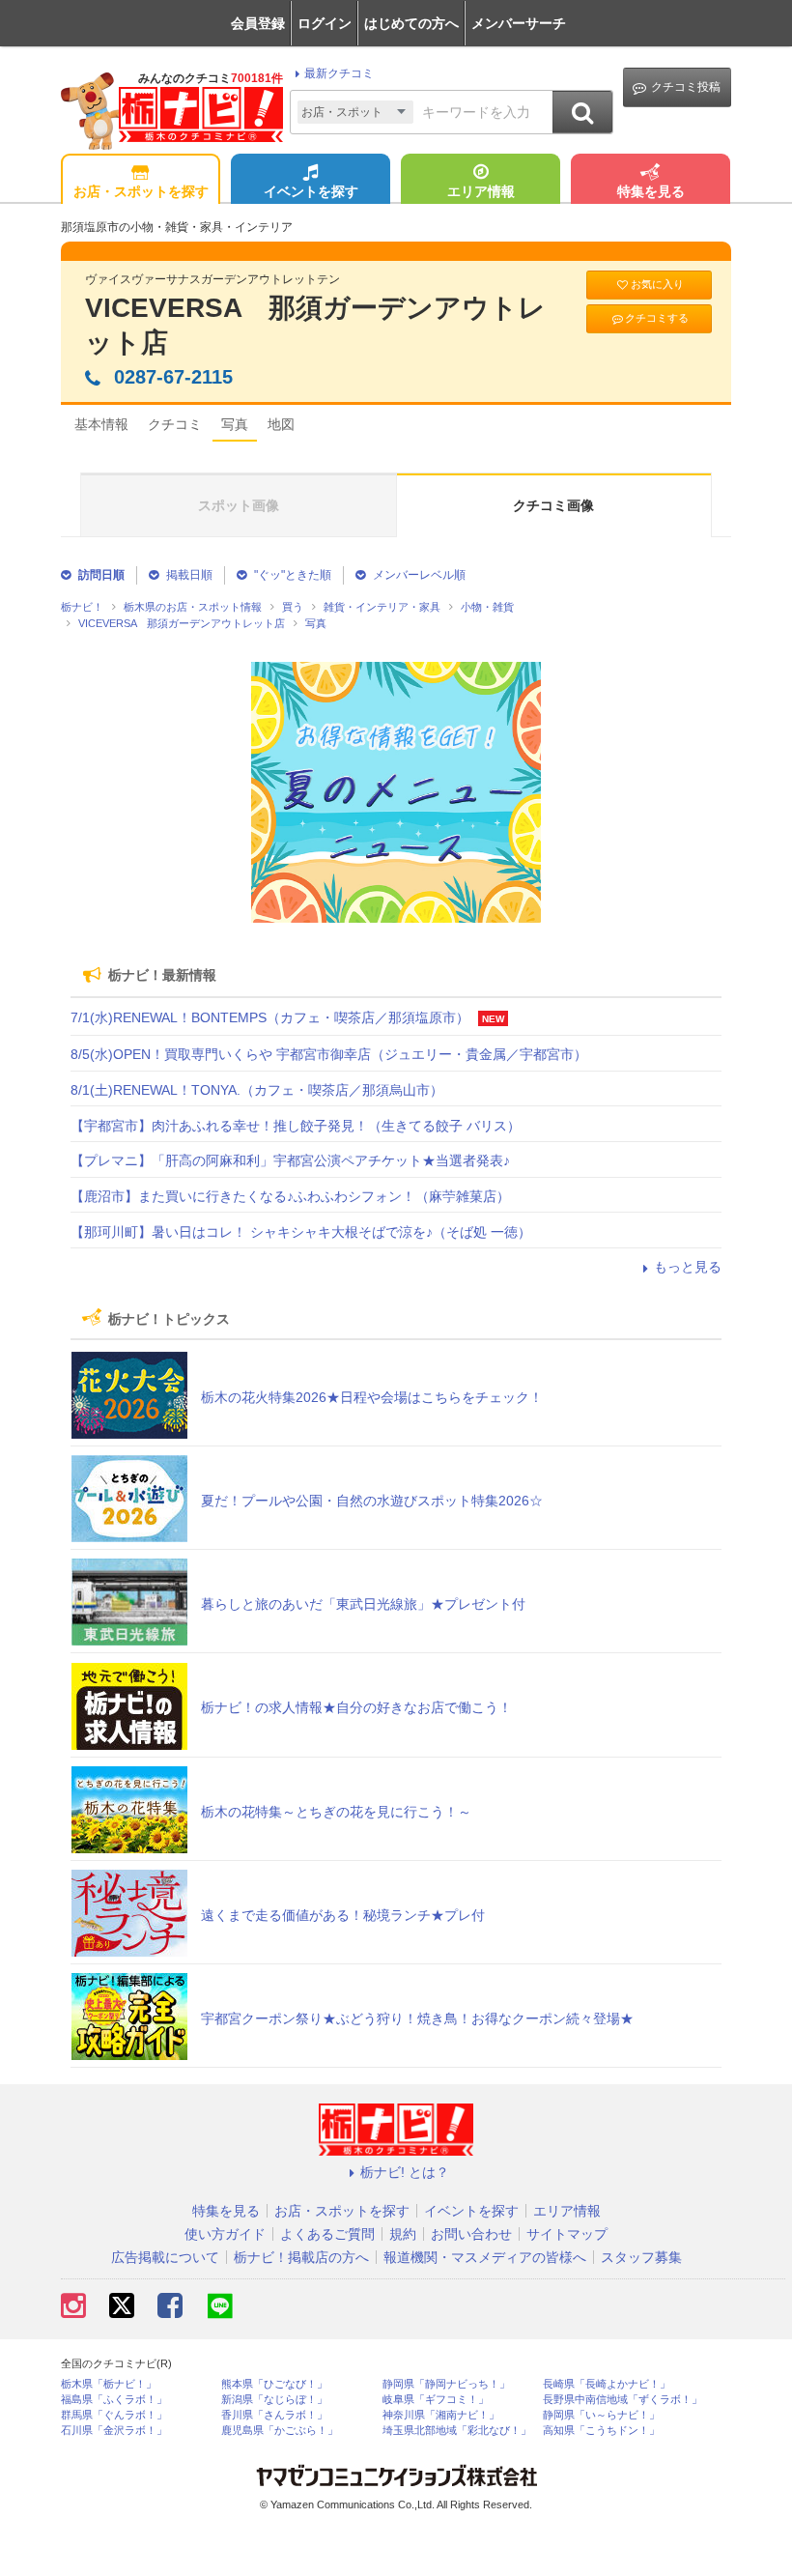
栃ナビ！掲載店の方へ (301, 2257)
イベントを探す (311, 191)
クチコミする (657, 318)
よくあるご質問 (327, 2234)
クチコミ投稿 (686, 87)
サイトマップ (567, 2234)
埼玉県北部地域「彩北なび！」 (457, 2431)
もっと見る (688, 1267)
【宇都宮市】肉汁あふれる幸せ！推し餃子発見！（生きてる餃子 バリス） (296, 1126)
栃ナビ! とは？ (405, 2172)
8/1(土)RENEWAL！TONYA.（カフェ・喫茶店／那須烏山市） (257, 1090)
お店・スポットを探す (141, 191)
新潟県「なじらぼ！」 (274, 2400)
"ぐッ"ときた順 (293, 575)
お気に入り (657, 284)
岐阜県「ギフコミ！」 (436, 2400)
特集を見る (651, 191)
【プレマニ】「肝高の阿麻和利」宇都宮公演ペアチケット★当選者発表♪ (290, 1160)
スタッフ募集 (641, 2257)
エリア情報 (481, 191)
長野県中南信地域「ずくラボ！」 (622, 2400)
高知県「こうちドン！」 (601, 2431)
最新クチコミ (339, 73)
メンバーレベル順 (419, 575)
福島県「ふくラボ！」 (114, 2400)
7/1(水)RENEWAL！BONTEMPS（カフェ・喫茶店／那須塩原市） (270, 1017)
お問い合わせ (471, 2234)
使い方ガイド (225, 2234)
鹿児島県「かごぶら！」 (280, 2431)
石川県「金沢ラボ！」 (114, 2431)
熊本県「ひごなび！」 (274, 2384)
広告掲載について (165, 2257)
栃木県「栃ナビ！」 (109, 2384)
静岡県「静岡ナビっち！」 (446, 2384)
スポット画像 (239, 505)
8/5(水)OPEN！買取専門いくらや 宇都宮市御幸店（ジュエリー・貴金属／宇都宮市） (329, 1054)
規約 (403, 2234)
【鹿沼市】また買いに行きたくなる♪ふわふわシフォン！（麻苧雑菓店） (290, 1196)
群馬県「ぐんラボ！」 (114, 2415)
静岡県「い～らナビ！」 (601, 2415)
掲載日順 (189, 575)
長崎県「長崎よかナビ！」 (607, 2384)
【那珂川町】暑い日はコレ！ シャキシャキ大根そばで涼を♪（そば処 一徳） (301, 1232)
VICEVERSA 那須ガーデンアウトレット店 (315, 325)
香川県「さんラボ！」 (274, 2415)
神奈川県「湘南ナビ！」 (441, 2415)
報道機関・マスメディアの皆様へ (485, 2257)
